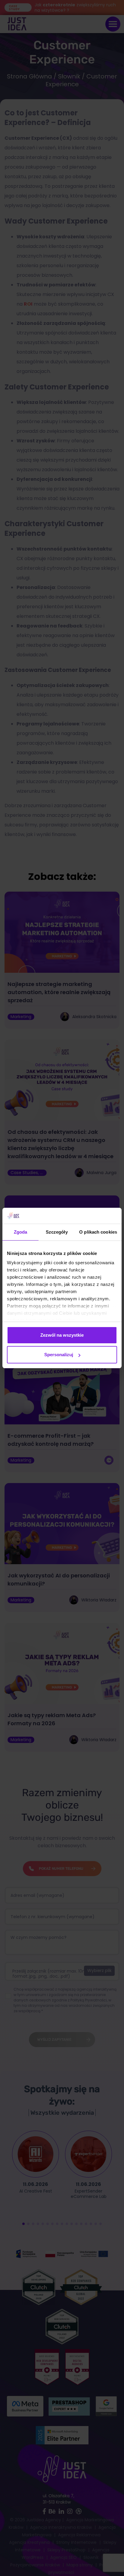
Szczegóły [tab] (57, 1232)
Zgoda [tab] (21, 1232)
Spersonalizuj (59, 1355)
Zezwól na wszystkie (62, 1335)
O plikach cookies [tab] (98, 1232)
